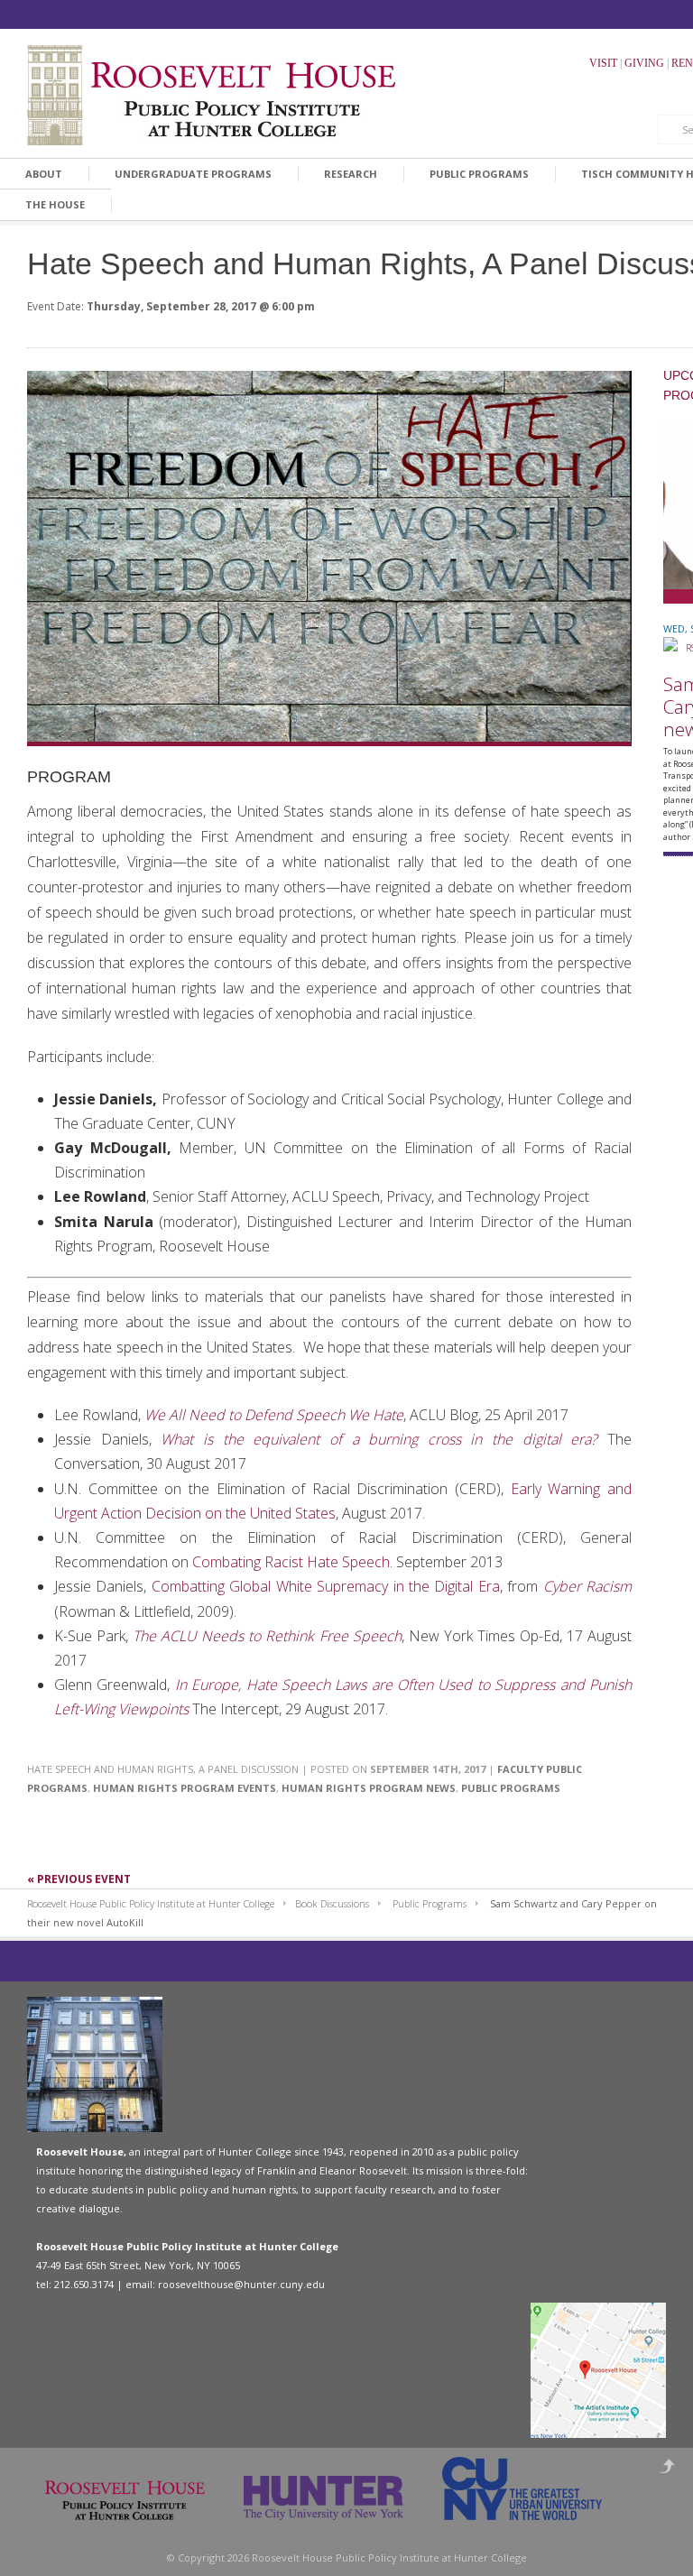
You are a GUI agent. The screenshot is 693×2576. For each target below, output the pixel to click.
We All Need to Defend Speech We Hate (274, 1415)
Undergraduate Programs (193, 174)
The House (55, 204)
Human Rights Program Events (185, 1788)
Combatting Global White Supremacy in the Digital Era (326, 1586)
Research (351, 174)
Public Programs (479, 174)
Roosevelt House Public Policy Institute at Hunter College (151, 1903)
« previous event (79, 1879)
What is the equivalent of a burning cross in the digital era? (379, 1439)
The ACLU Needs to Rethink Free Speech (267, 1636)
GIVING (644, 63)
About (44, 174)
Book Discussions (332, 1903)
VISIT (603, 63)
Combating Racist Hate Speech (291, 1562)
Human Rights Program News (369, 1788)
